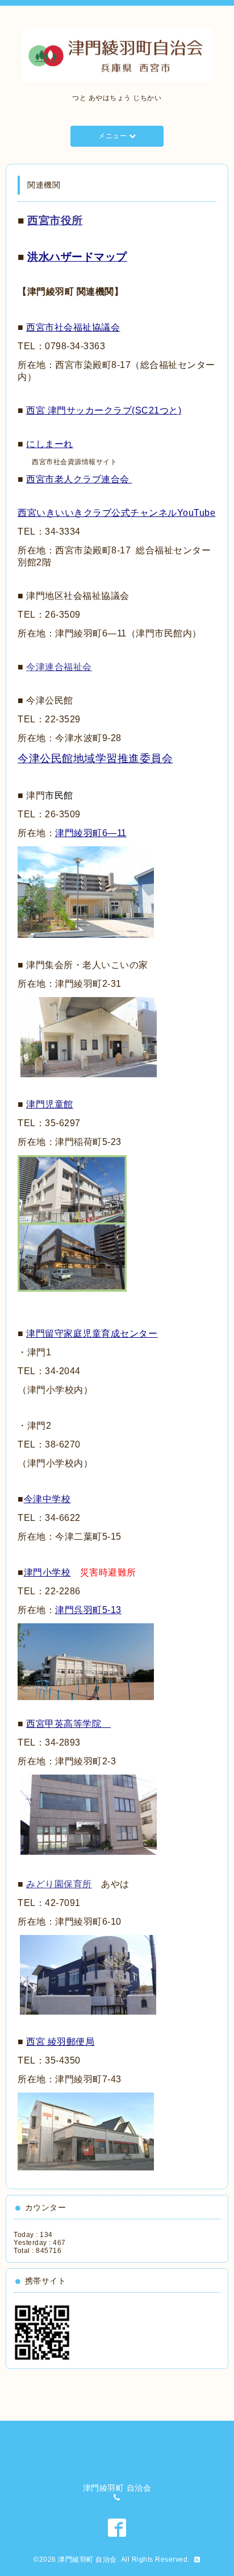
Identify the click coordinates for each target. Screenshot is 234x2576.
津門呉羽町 (88, 1610)
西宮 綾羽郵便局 (60, 2042)
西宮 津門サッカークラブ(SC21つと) (104, 410)
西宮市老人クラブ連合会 (78, 479)
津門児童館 (50, 1104)
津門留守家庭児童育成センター (92, 1334)
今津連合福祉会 (59, 667)
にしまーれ (50, 444)
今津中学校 (47, 1499)
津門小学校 (47, 1572)
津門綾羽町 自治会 (87, 2560)
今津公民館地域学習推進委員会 (95, 758)
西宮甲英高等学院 (68, 1724)
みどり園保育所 (59, 1884)
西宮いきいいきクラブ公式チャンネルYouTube (116, 513)
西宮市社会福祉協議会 (73, 327)
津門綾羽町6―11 (91, 833)
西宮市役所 (55, 220)
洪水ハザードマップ (77, 257)
